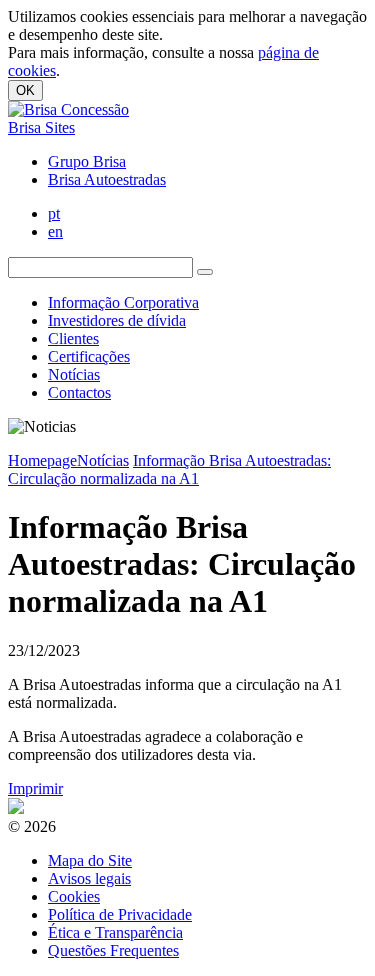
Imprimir (35, 788)
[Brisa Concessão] (68, 109)
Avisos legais (89, 878)
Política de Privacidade (120, 914)
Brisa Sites (41, 127)
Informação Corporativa (123, 302)
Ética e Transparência (115, 932)
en (55, 231)
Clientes (73, 338)
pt (54, 213)
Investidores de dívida (117, 320)
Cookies (74, 896)
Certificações (89, 356)
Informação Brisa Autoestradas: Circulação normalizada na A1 (169, 469)
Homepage (42, 460)
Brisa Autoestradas (107, 179)
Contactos (79, 392)
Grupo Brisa (87, 161)
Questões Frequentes (113, 950)
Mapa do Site (90, 860)
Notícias (74, 374)
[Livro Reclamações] (16, 808)
